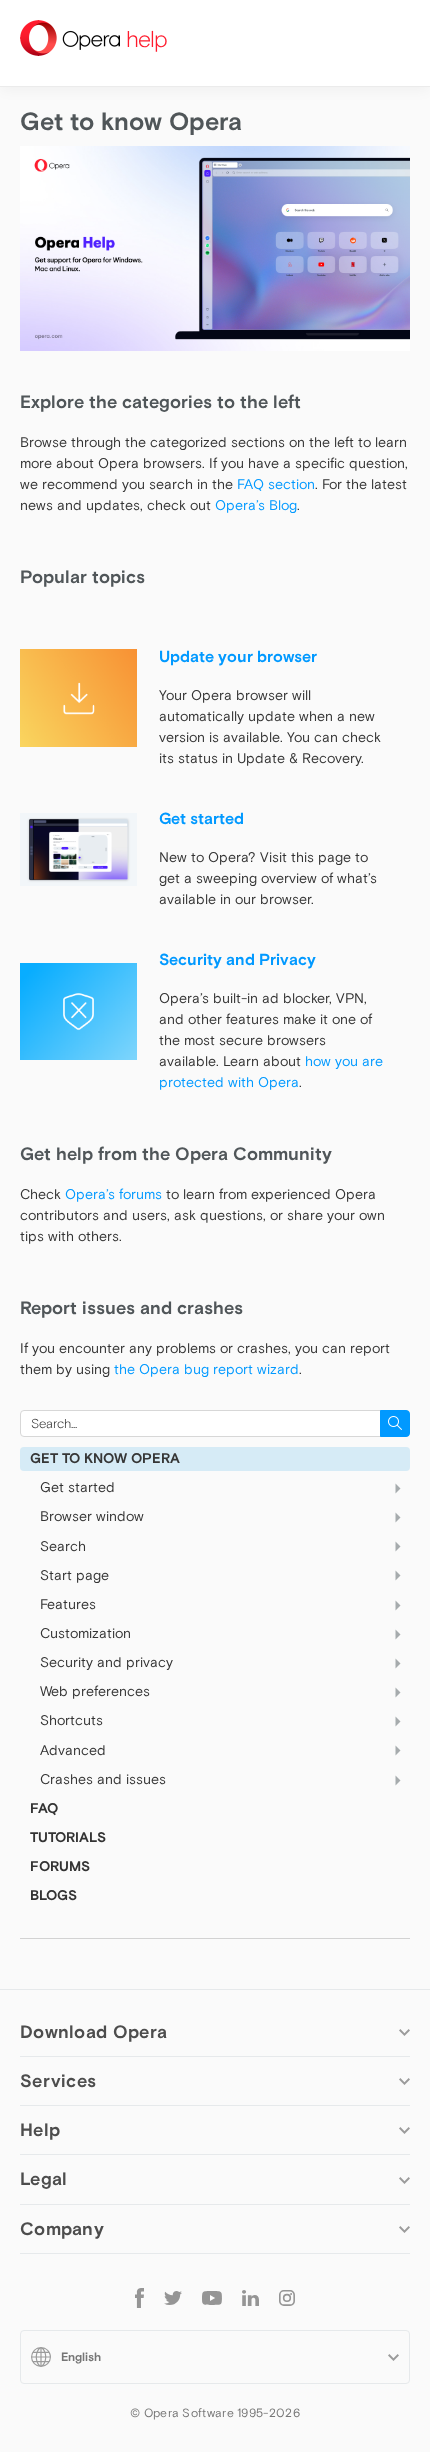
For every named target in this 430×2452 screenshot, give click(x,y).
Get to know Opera (105, 1458)
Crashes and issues (103, 1779)
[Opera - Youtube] (212, 2297)
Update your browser (238, 656)
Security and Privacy (237, 959)
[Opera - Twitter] (173, 2297)
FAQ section (276, 484)
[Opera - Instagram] (287, 2297)
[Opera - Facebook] (139, 2297)
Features (68, 1604)
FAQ (44, 1808)
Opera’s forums (113, 1194)
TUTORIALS (68, 1837)
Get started (201, 818)
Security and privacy (106, 1662)
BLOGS (53, 1895)
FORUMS (60, 1866)
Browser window (92, 1516)
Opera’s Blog (256, 505)
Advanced (73, 1750)
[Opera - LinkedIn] (250, 2297)
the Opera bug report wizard (206, 1369)
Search (63, 1546)
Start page (74, 1575)
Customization (85, 1633)
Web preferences (95, 1691)
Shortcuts (71, 1720)
